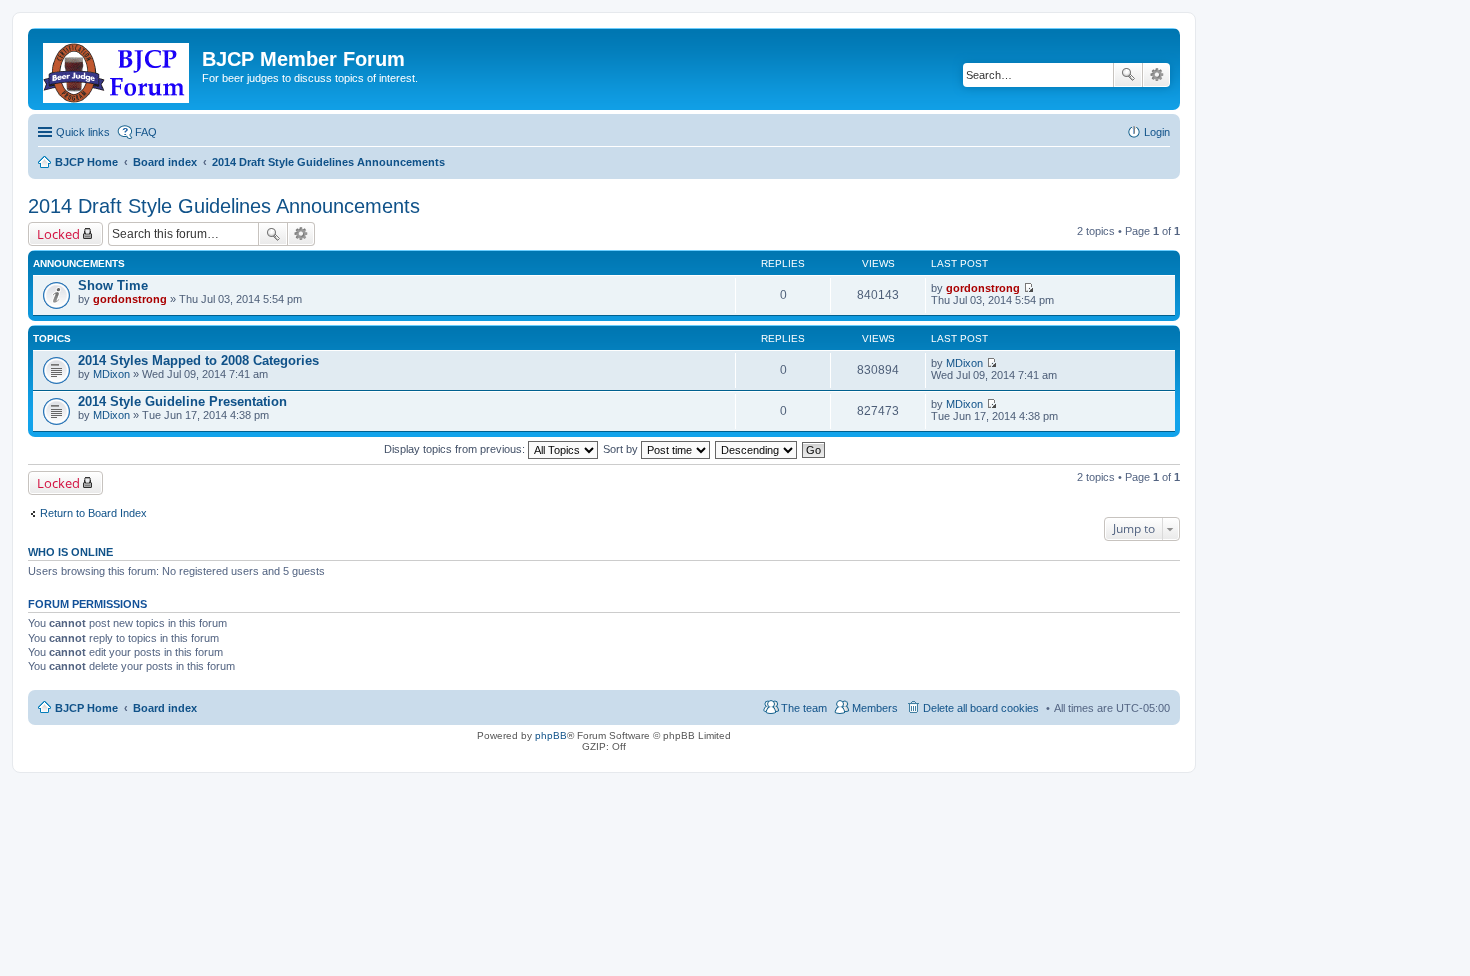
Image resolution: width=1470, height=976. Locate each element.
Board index (165, 708)
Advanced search (1156, 75)
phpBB (551, 735)
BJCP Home (86, 708)
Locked (58, 234)
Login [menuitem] (1157, 132)
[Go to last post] (1028, 288)
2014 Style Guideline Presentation (182, 401)
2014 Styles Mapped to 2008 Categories (198, 360)
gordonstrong (130, 299)
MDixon (111, 374)
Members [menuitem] (875, 708)
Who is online (70, 552)
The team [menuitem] (804, 708)
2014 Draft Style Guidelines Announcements (224, 206)
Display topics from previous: (456, 449)
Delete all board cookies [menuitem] (981, 708)
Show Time (113, 285)
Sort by (622, 449)
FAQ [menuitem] (146, 132)
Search (1128, 75)
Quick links (83, 132)
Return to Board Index (93, 513)
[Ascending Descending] (757, 449)
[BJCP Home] (117, 69)
